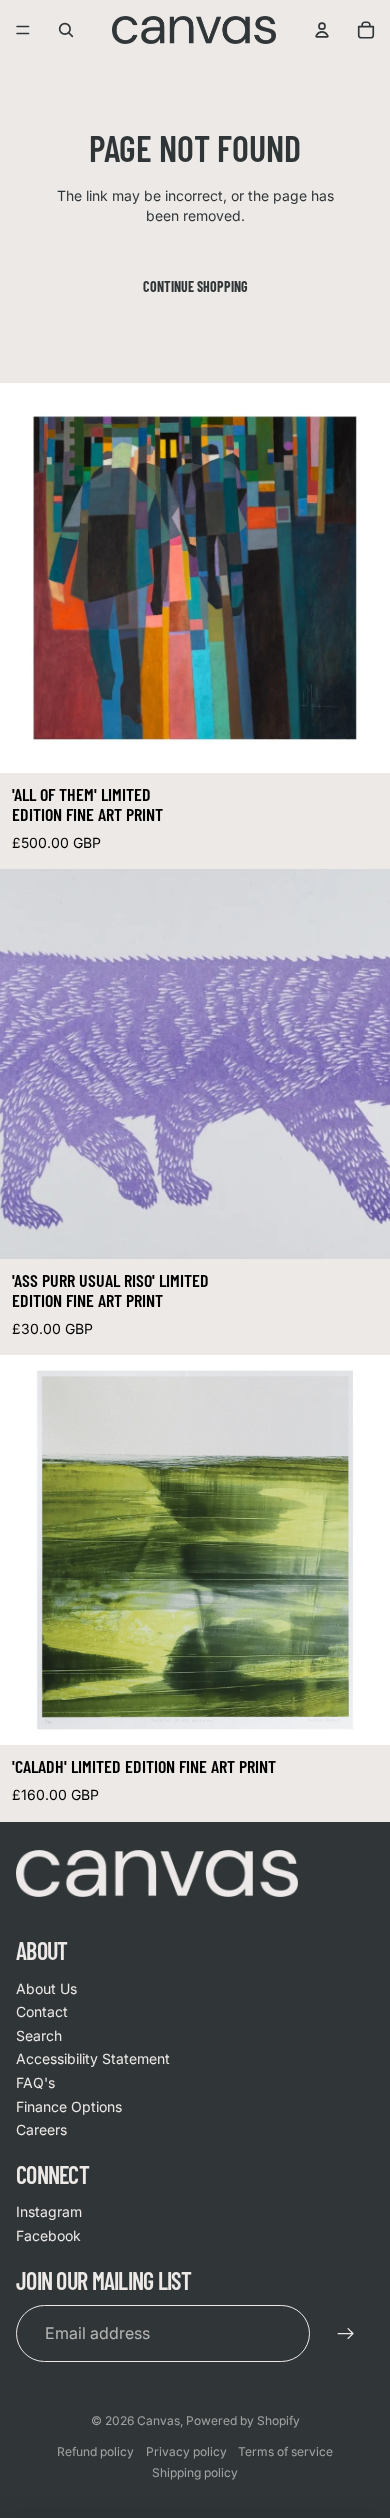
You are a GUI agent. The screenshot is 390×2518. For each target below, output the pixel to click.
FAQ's (35, 2082)
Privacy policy (186, 2451)
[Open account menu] (322, 30)
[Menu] (23, 30)
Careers (41, 2129)
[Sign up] (346, 2333)
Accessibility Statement (93, 2058)
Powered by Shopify (243, 2420)
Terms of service (285, 2451)
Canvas (158, 2420)
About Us (46, 1988)
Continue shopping (195, 286)
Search (39, 2035)
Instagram (49, 2211)
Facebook (48, 2235)
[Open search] (66, 30)
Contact (42, 2011)
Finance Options (69, 2106)
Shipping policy (195, 2472)
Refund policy (95, 2451)
